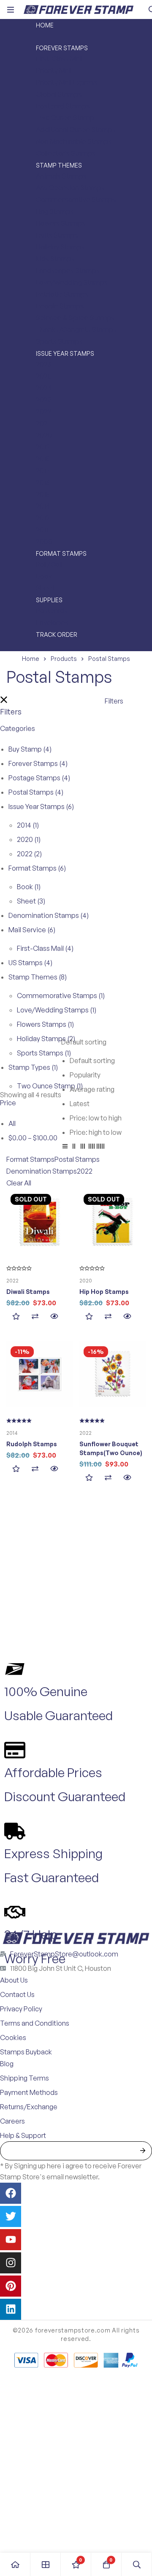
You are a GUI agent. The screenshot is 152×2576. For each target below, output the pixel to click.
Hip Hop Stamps (104, 1292)
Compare (35, 1316)
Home (31, 659)
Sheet (31, 901)
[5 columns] (100, 1147)
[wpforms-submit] (142, 2151)
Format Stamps (37, 868)
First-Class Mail (45, 948)
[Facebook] (11, 2193)
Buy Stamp (30, 749)
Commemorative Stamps (61, 996)
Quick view (54, 1316)
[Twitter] (11, 2216)
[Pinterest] (11, 2286)
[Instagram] (11, 2263)
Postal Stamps (36, 792)
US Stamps (30, 963)
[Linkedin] (11, 2309)
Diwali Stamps (28, 1292)
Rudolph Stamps (32, 1444)
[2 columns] (74, 1147)
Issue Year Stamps (41, 806)
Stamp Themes (38, 977)
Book (29, 887)
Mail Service (32, 930)
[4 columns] (92, 1147)
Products (64, 659)
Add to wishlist (16, 1316)
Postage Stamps (39, 778)
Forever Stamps (38, 763)
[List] (65, 1147)
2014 (28, 825)
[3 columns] (83, 1147)
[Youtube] (11, 2240)
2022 (29, 854)
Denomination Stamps (49, 915)
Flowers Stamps (45, 1024)
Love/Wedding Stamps (57, 1010)
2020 (29, 839)
